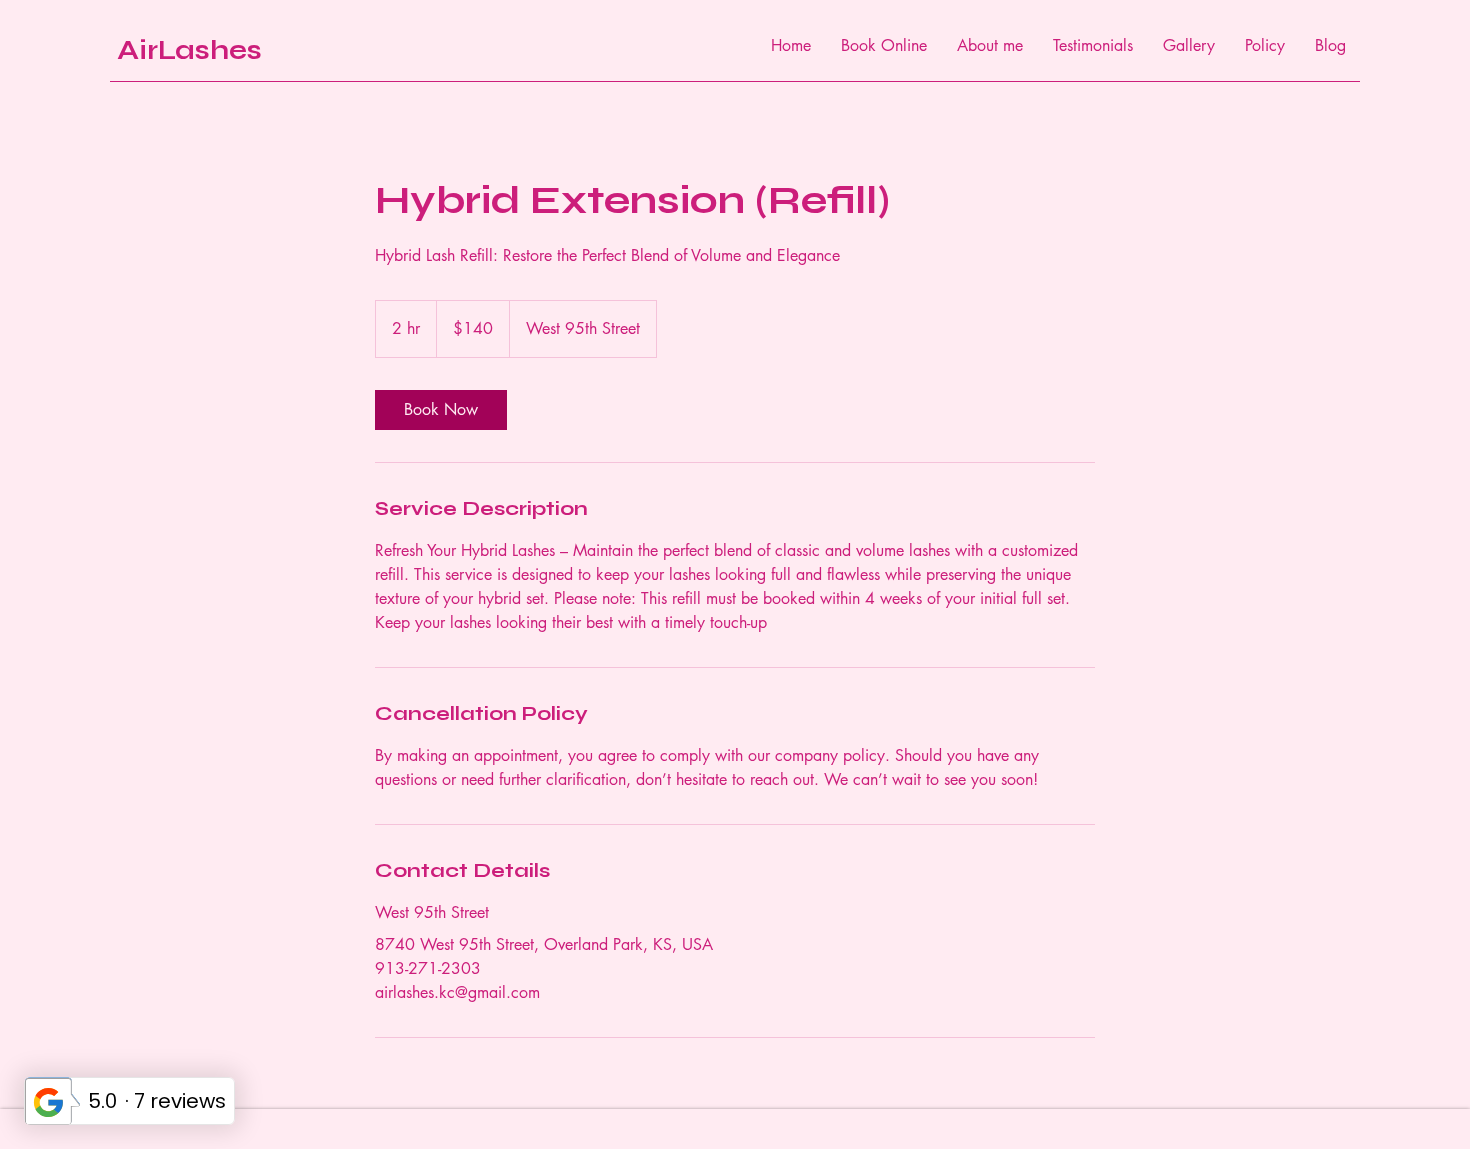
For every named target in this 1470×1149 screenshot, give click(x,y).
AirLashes (189, 50)
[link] (441, 410)
